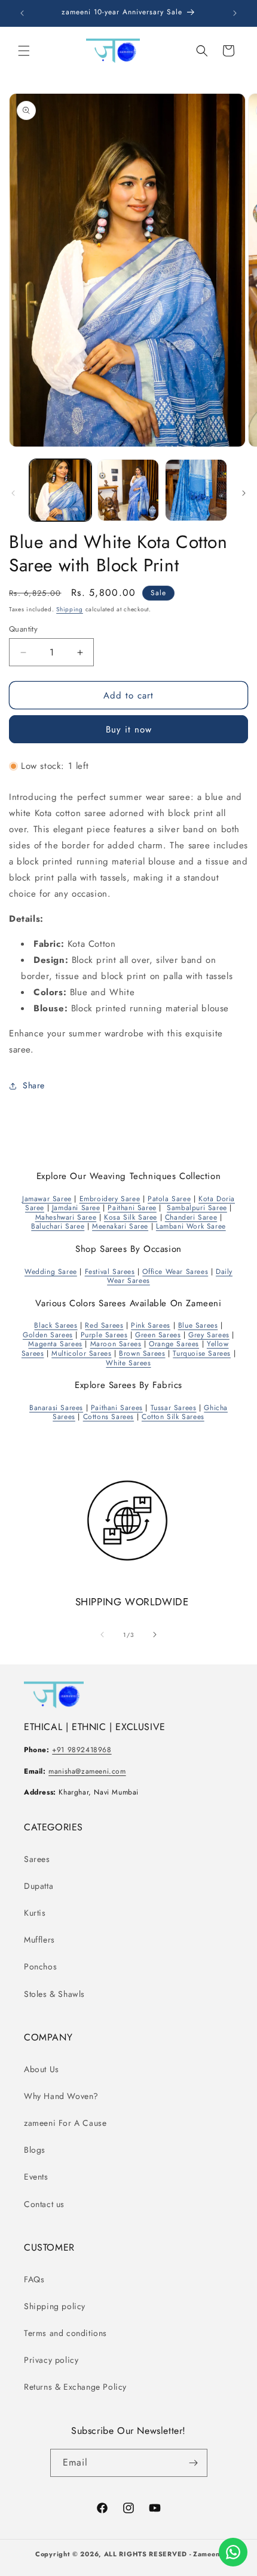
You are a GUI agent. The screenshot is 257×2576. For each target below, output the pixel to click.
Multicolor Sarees (81, 1353)
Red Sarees (104, 1325)
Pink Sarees (151, 1325)
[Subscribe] (194, 2463)
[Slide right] (244, 493)
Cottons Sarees (108, 1417)
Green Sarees (158, 1335)
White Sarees (128, 1363)
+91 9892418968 (82, 1750)
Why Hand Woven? (61, 2096)
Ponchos (40, 1966)
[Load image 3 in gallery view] (196, 490)
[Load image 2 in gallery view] (128, 490)
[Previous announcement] (22, 13)
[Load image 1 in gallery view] (60, 490)
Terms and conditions (65, 2333)
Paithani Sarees (117, 1408)
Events (36, 2177)
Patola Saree (169, 1199)
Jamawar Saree (47, 1199)
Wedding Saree (51, 1272)
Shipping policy (55, 2306)
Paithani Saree (132, 1208)
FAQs (34, 2279)
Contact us (44, 2204)
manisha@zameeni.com (87, 1771)
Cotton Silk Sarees (173, 1417)
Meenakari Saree (120, 1226)
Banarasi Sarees (56, 1408)
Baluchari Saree (58, 1226)
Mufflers (39, 1940)
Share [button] (34, 1085)
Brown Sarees (142, 1353)
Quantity (23, 629)
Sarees (37, 1859)
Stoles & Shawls (54, 1994)
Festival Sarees (110, 1272)
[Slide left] (13, 493)
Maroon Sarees (116, 1344)
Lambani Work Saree (191, 1226)
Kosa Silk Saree (131, 1217)
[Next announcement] (235, 13)
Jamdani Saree (76, 1208)
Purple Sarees (104, 1335)
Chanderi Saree (191, 1217)
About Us (42, 2069)
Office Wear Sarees (175, 1272)
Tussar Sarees (174, 1408)
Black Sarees (56, 1325)
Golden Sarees (48, 1335)
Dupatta (39, 1886)
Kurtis (35, 1913)
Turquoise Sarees (202, 1353)
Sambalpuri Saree (197, 1208)
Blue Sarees (198, 1325)
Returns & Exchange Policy (75, 2387)
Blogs (35, 2150)
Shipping (70, 609)
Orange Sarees (174, 1344)
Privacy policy (51, 2360)
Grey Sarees (209, 1335)
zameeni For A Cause (65, 2123)
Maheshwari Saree (66, 1217)
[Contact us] (233, 2552)
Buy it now (129, 730)
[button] (24, 51)
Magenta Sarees (55, 1344)
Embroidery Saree (110, 1199)
